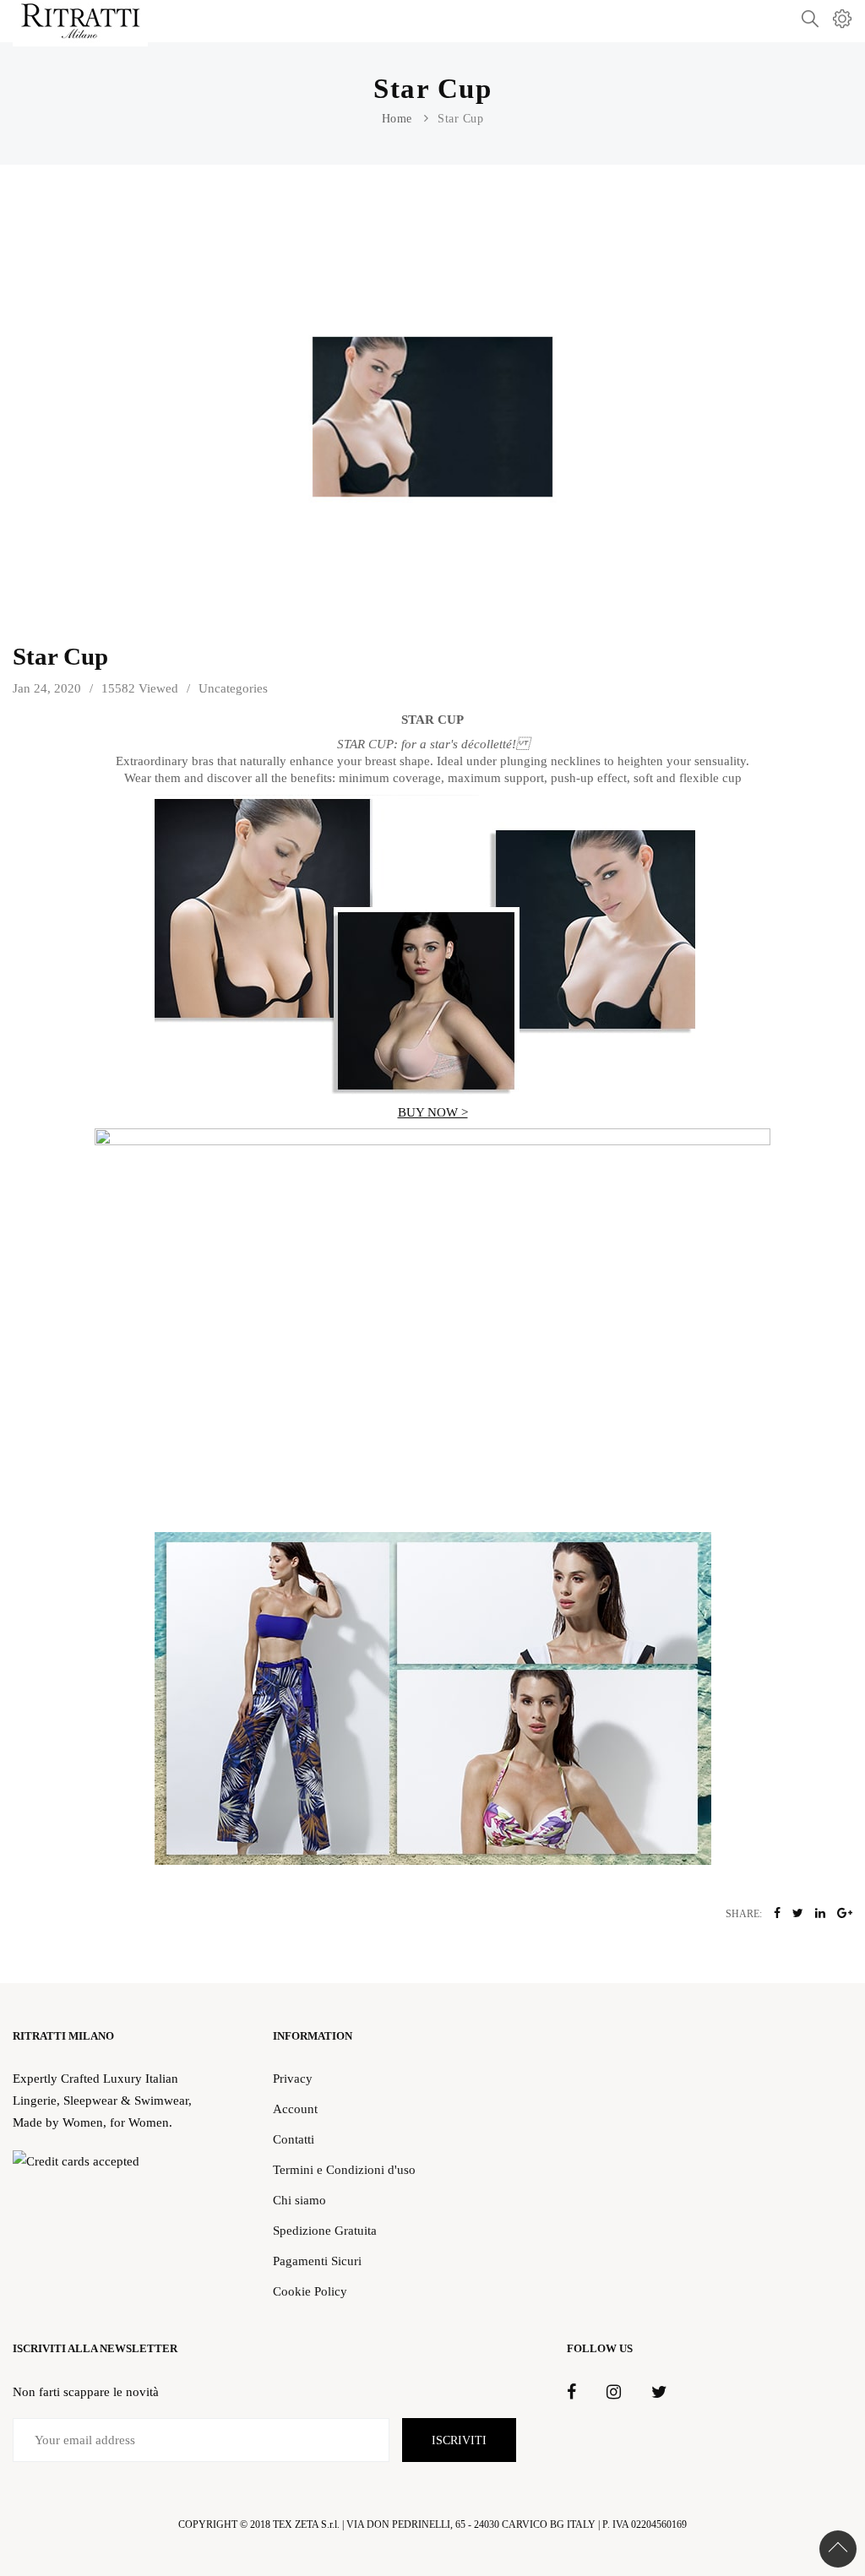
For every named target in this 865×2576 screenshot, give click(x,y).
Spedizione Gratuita (325, 2230)
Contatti (294, 2139)
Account (295, 2109)
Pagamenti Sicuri (317, 2261)
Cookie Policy (310, 2291)
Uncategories (233, 688)
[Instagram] (614, 2393)
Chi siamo (299, 2200)
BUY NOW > (433, 1112)
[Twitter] (659, 2393)
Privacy (293, 2078)
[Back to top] (838, 2549)
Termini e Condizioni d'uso (344, 2169)
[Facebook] (571, 2393)
